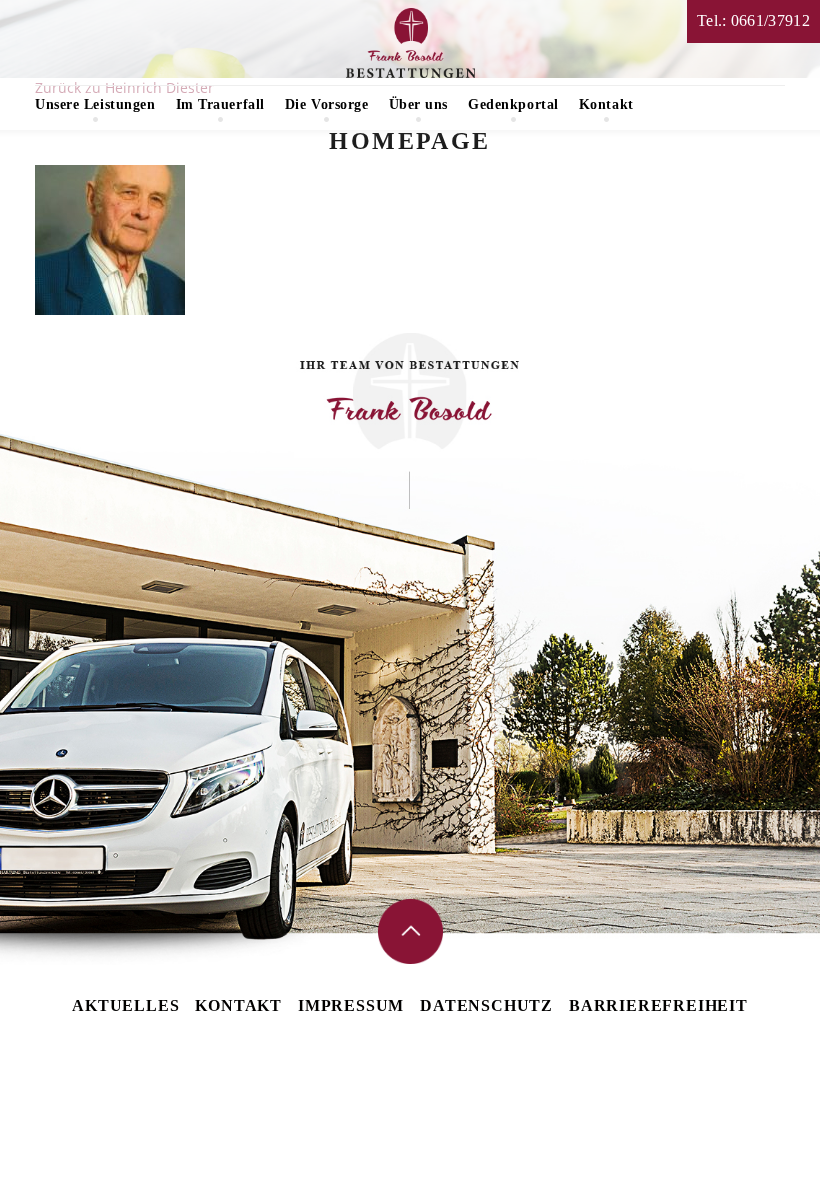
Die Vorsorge (327, 104)
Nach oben (410, 931)
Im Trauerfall (220, 104)
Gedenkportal (513, 104)
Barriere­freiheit (658, 1005)
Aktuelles (125, 1005)
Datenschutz (486, 1005)
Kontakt (606, 104)
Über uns (418, 104)
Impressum (351, 1005)
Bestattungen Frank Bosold (410, 43)
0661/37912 (770, 20)
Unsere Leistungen (95, 104)
